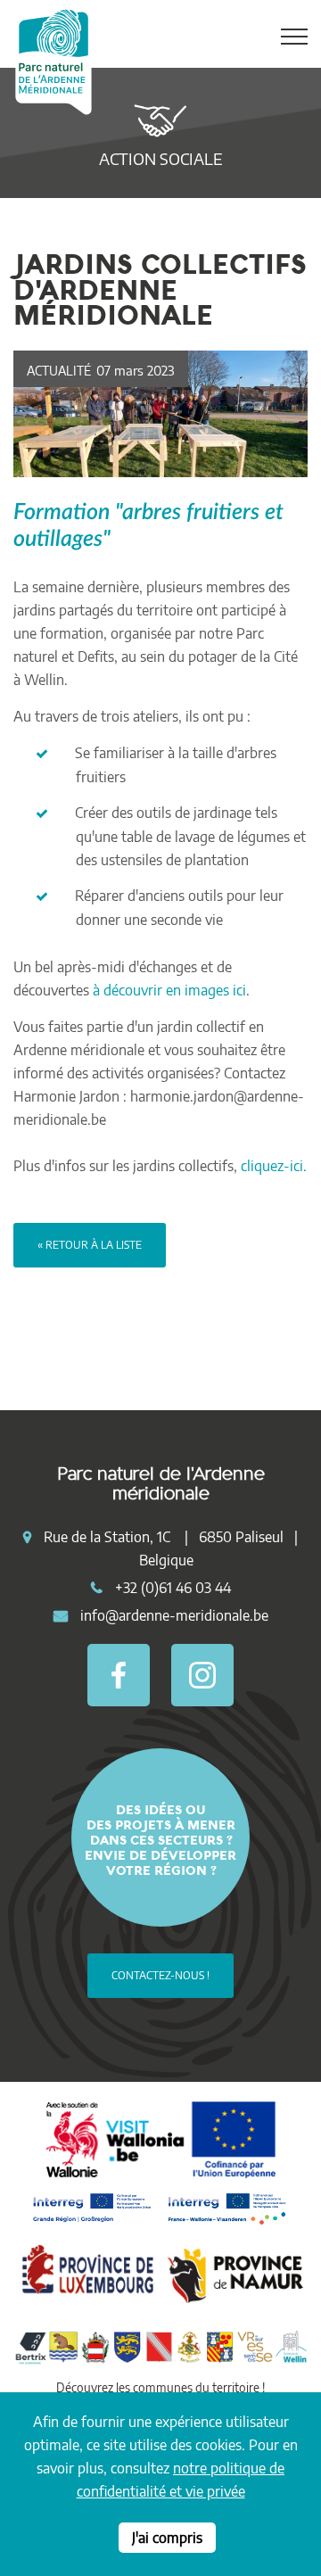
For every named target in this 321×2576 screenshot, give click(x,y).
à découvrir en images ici (169, 990)
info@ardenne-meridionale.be (174, 1615)
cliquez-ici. (274, 1166)
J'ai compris (167, 2538)
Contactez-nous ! (160, 1975)
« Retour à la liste (90, 1245)
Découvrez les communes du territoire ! (160, 2387)
